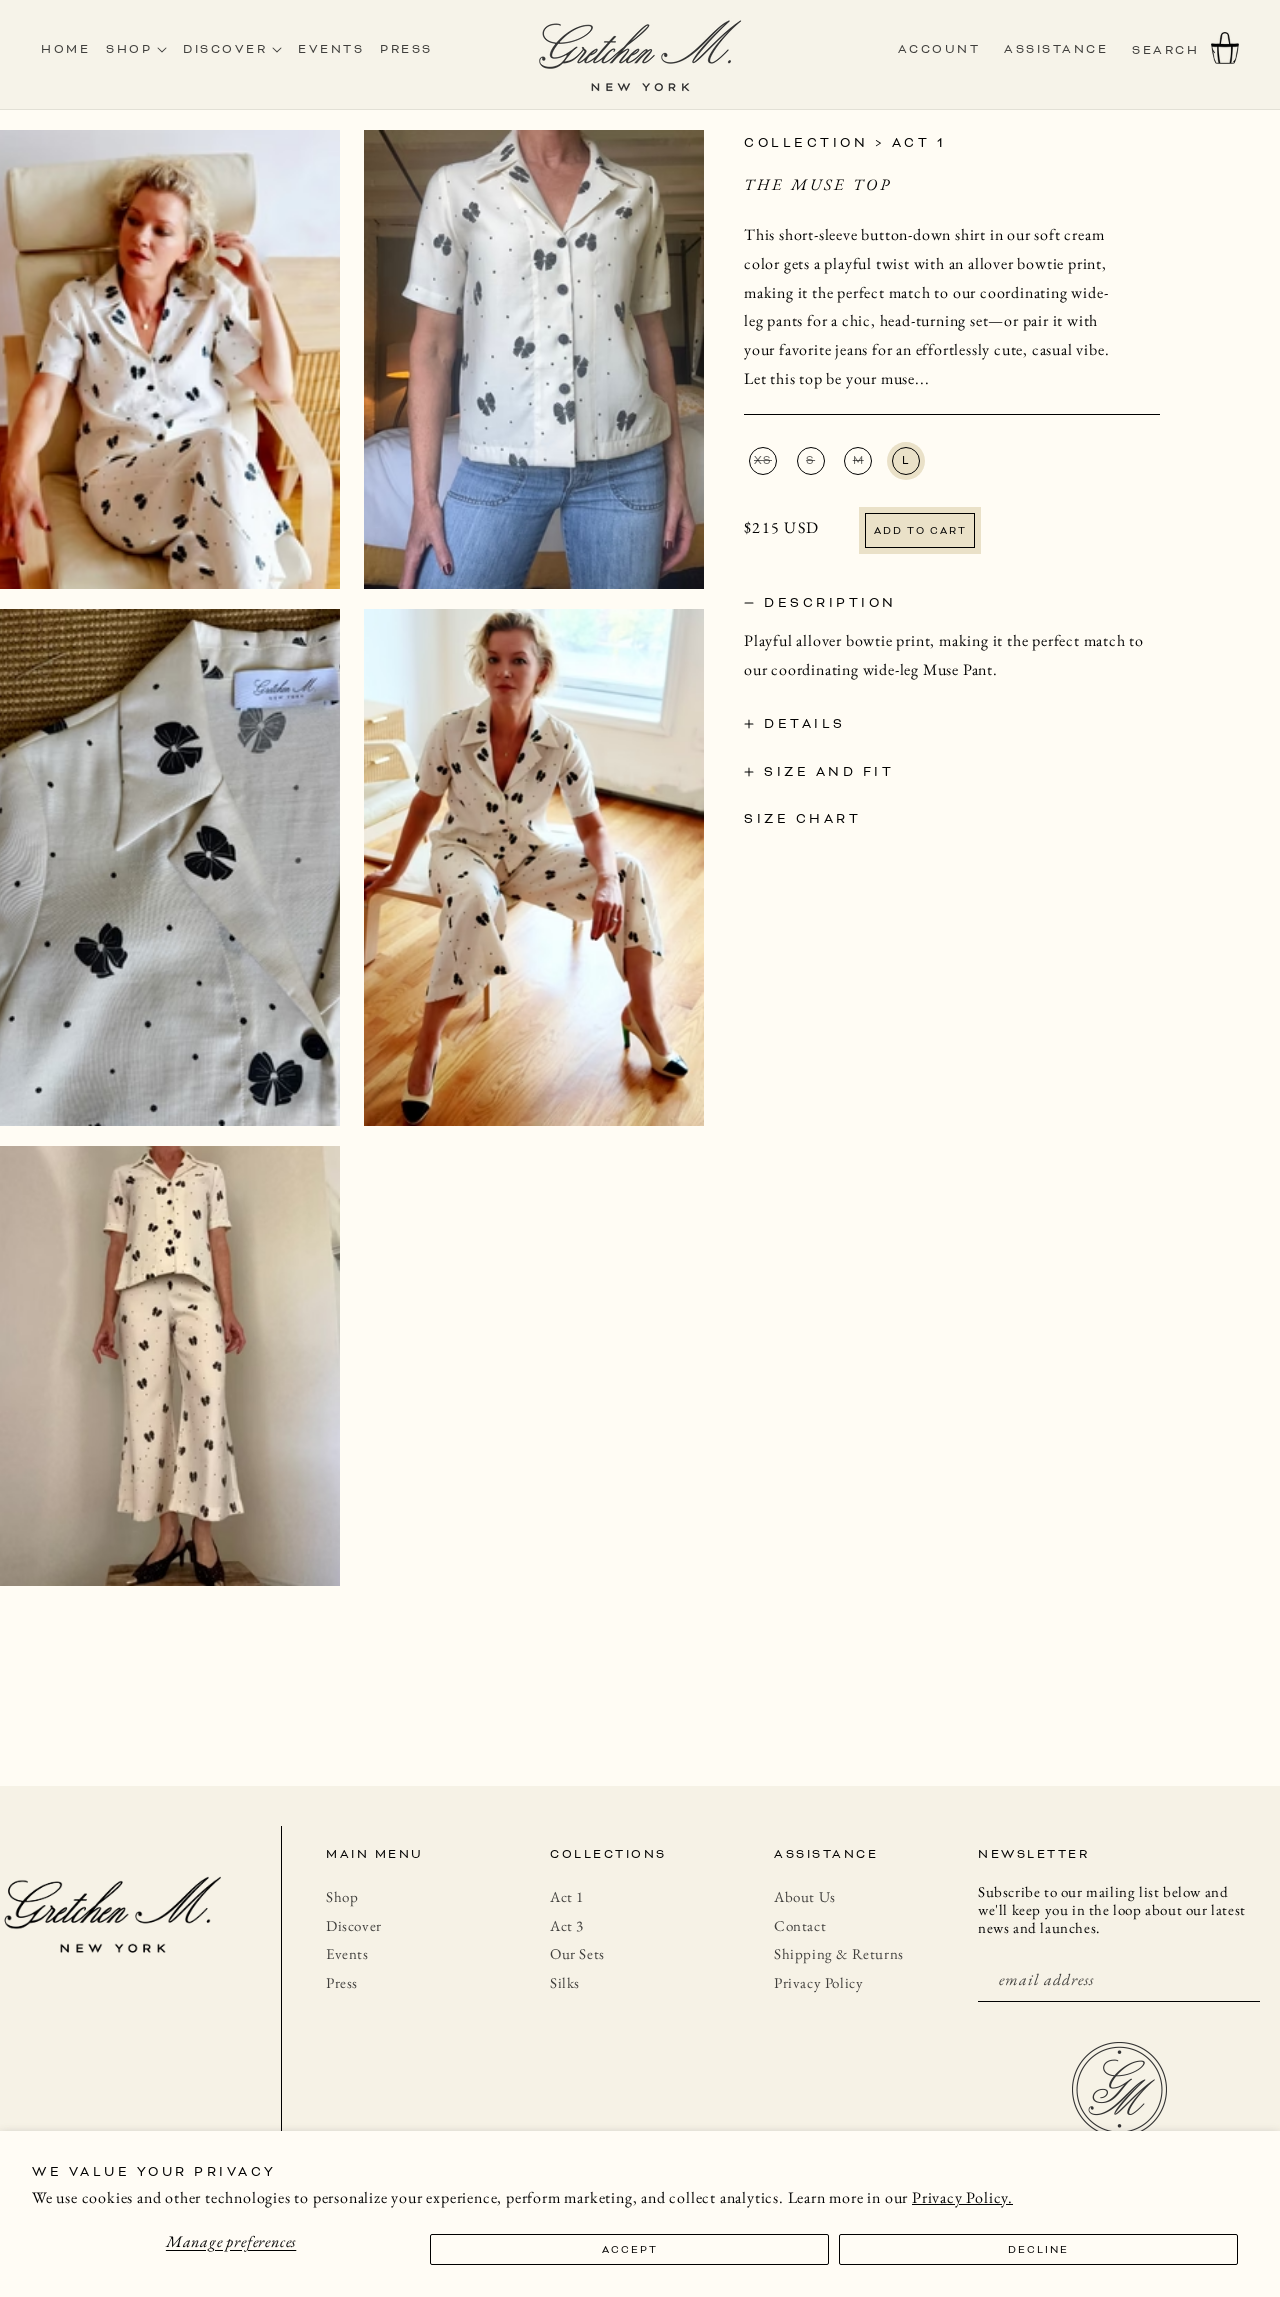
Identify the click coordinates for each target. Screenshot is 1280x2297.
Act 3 (567, 1925)
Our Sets (577, 1953)
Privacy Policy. (962, 2197)
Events (347, 1953)
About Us (805, 1897)
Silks (565, 1982)
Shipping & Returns (839, 1953)
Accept (630, 2249)
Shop (342, 1897)
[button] (1165, 50)
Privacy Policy (818, 1982)
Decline (1038, 2249)
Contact (800, 1925)
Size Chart (802, 817)
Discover (354, 1925)
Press (342, 1982)
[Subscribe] (1237, 1979)
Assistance (1056, 49)
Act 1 (919, 142)
